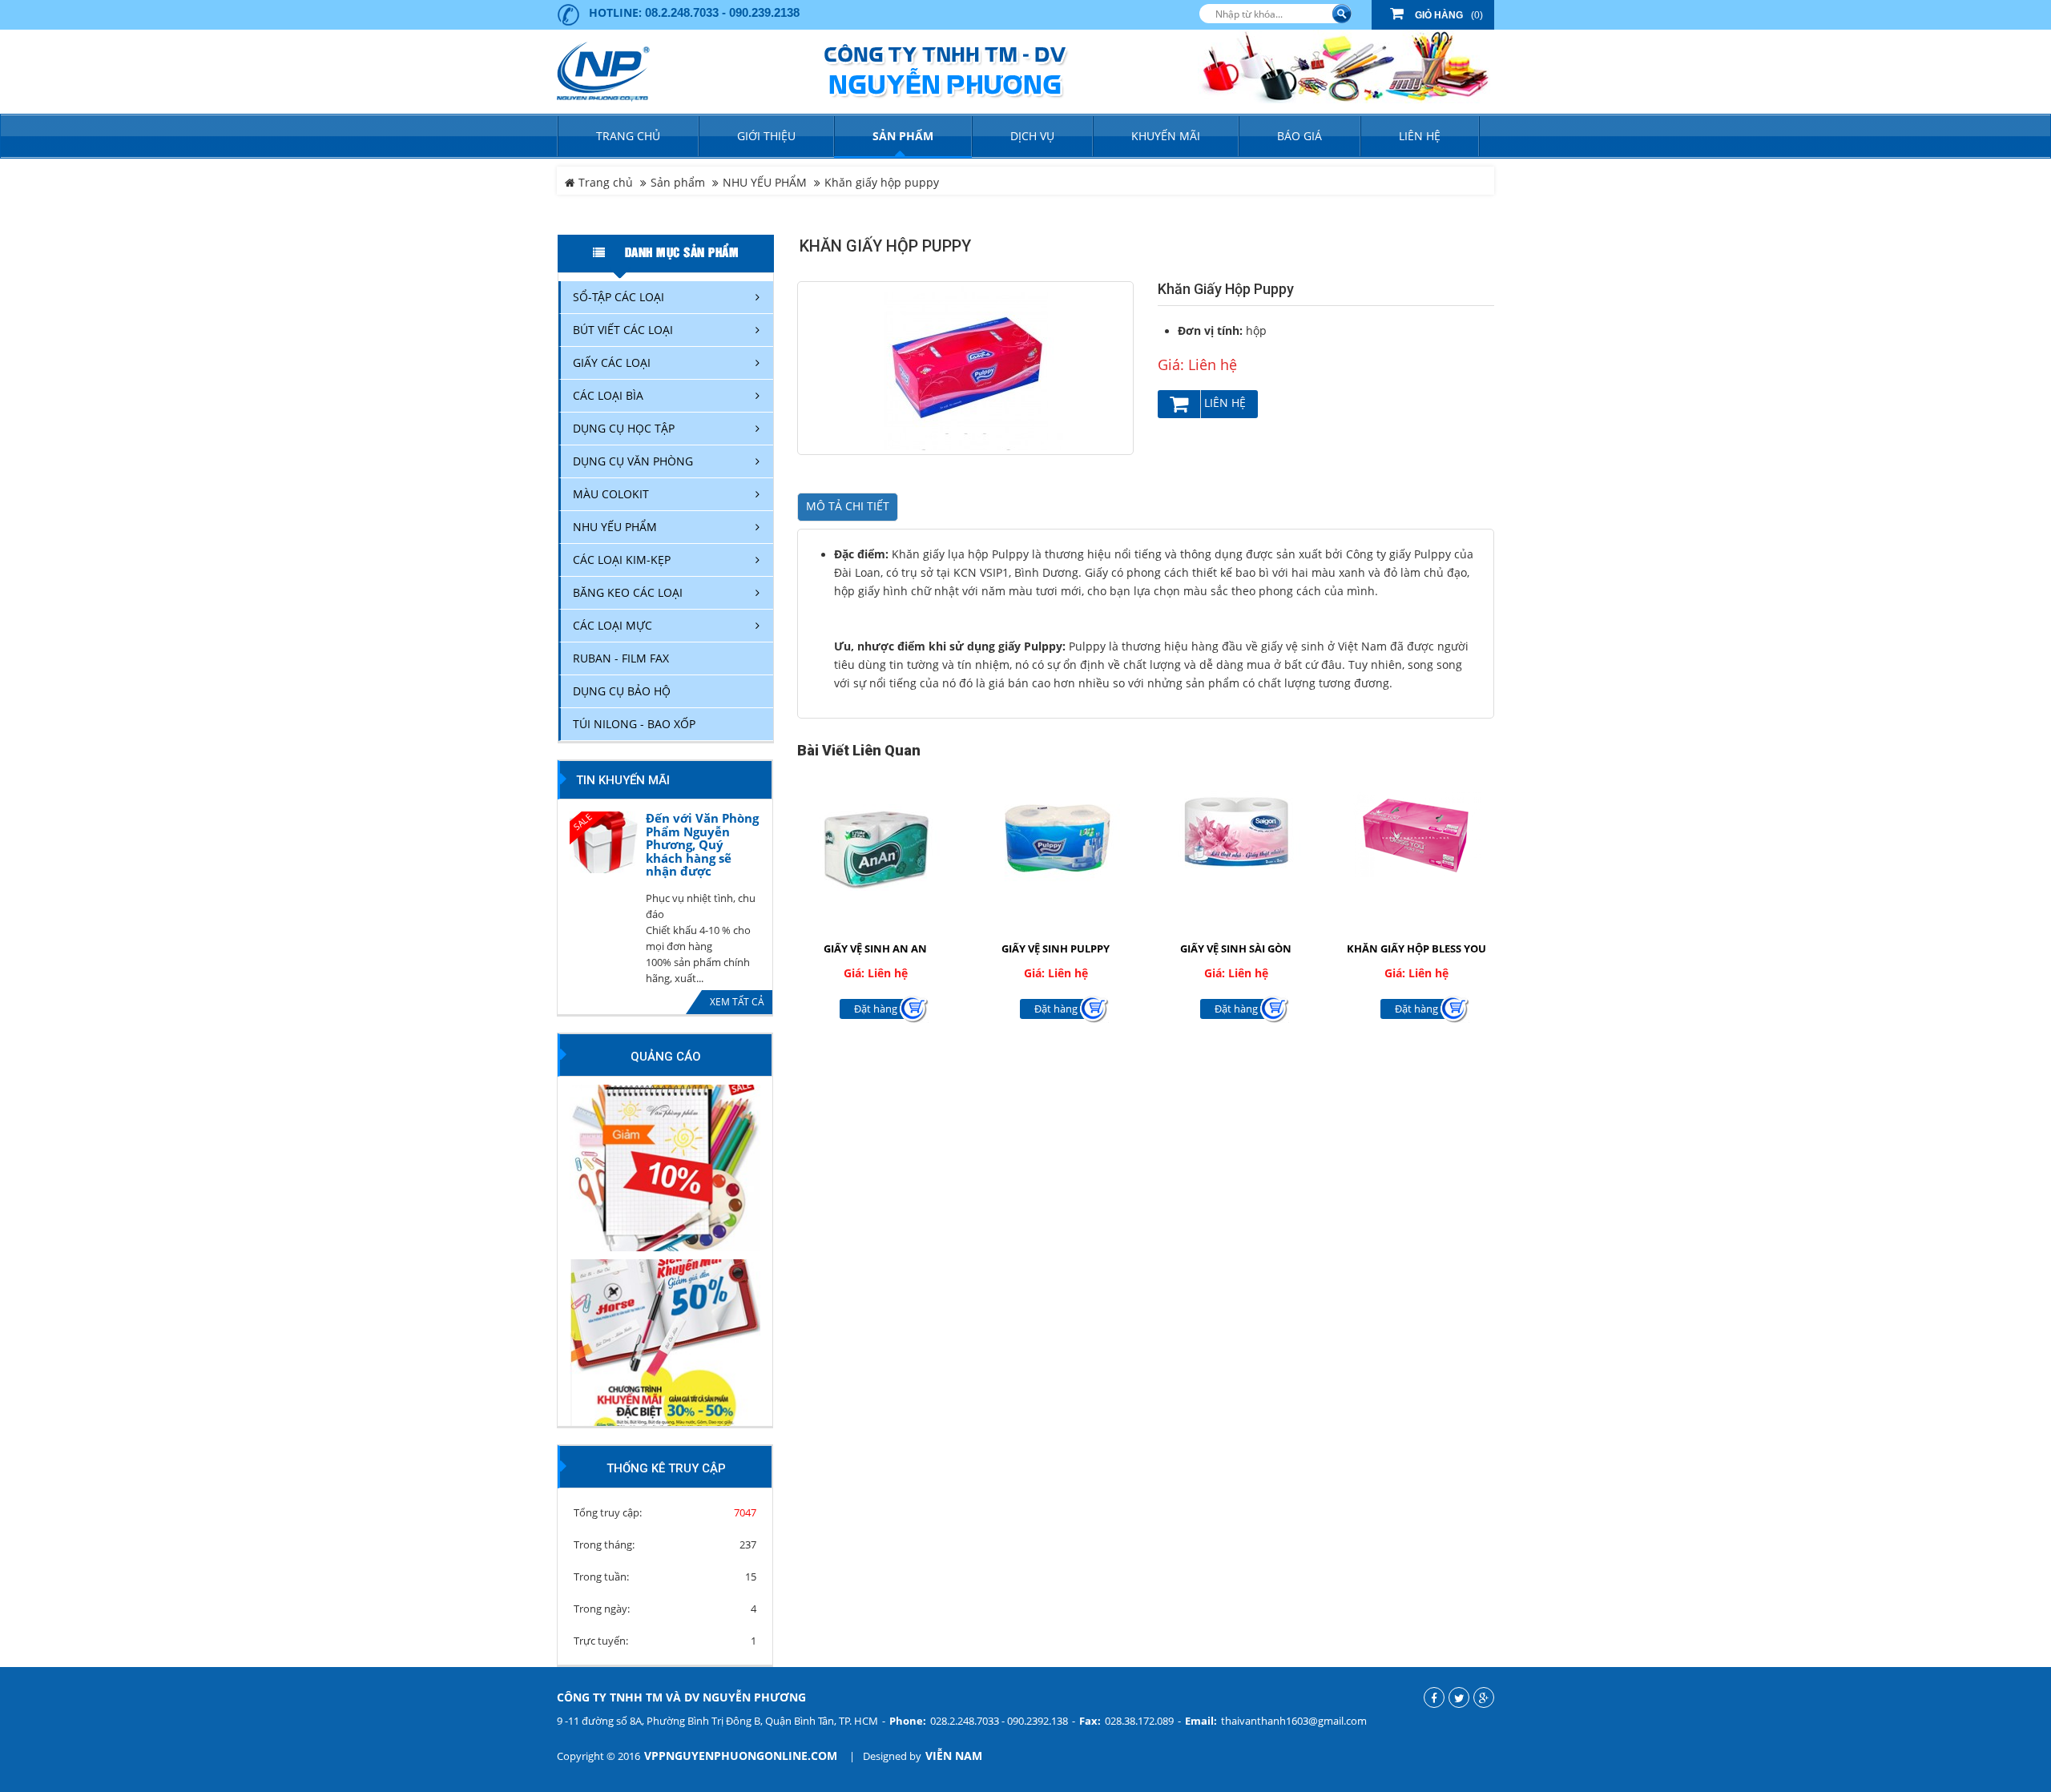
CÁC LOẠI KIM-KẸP (622, 560)
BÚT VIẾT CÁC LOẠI (623, 330)
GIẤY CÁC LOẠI (612, 362)
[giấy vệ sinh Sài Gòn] (1236, 835)
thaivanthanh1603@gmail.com (1294, 1721)
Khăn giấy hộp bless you (1416, 948)
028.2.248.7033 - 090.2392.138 (999, 1721)
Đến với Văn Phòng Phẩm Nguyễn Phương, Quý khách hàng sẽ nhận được (702, 845)
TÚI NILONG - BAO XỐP (634, 724)
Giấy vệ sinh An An (875, 948)
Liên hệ (1223, 403)
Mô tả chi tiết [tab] (848, 506)
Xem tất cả (737, 1002)
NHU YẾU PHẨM (765, 183)
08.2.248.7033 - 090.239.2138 (722, 12)
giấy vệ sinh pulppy (1056, 948)
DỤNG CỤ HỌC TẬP (624, 428)
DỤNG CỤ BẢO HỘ (622, 691)
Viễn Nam (954, 1756)
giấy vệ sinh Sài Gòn (1236, 948)
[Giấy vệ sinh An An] (875, 835)
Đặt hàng (876, 1009)
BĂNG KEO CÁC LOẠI (628, 592)
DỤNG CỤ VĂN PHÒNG (633, 461)
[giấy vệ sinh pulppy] (1056, 835)
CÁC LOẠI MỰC (612, 625)
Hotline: (615, 12)
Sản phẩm (678, 183)
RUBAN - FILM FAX (621, 658)
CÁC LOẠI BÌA (608, 395)
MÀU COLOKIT (611, 494)
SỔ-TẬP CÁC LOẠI (619, 297)
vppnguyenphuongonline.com (741, 1756)
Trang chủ (628, 136)
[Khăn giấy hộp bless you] (1416, 835)
